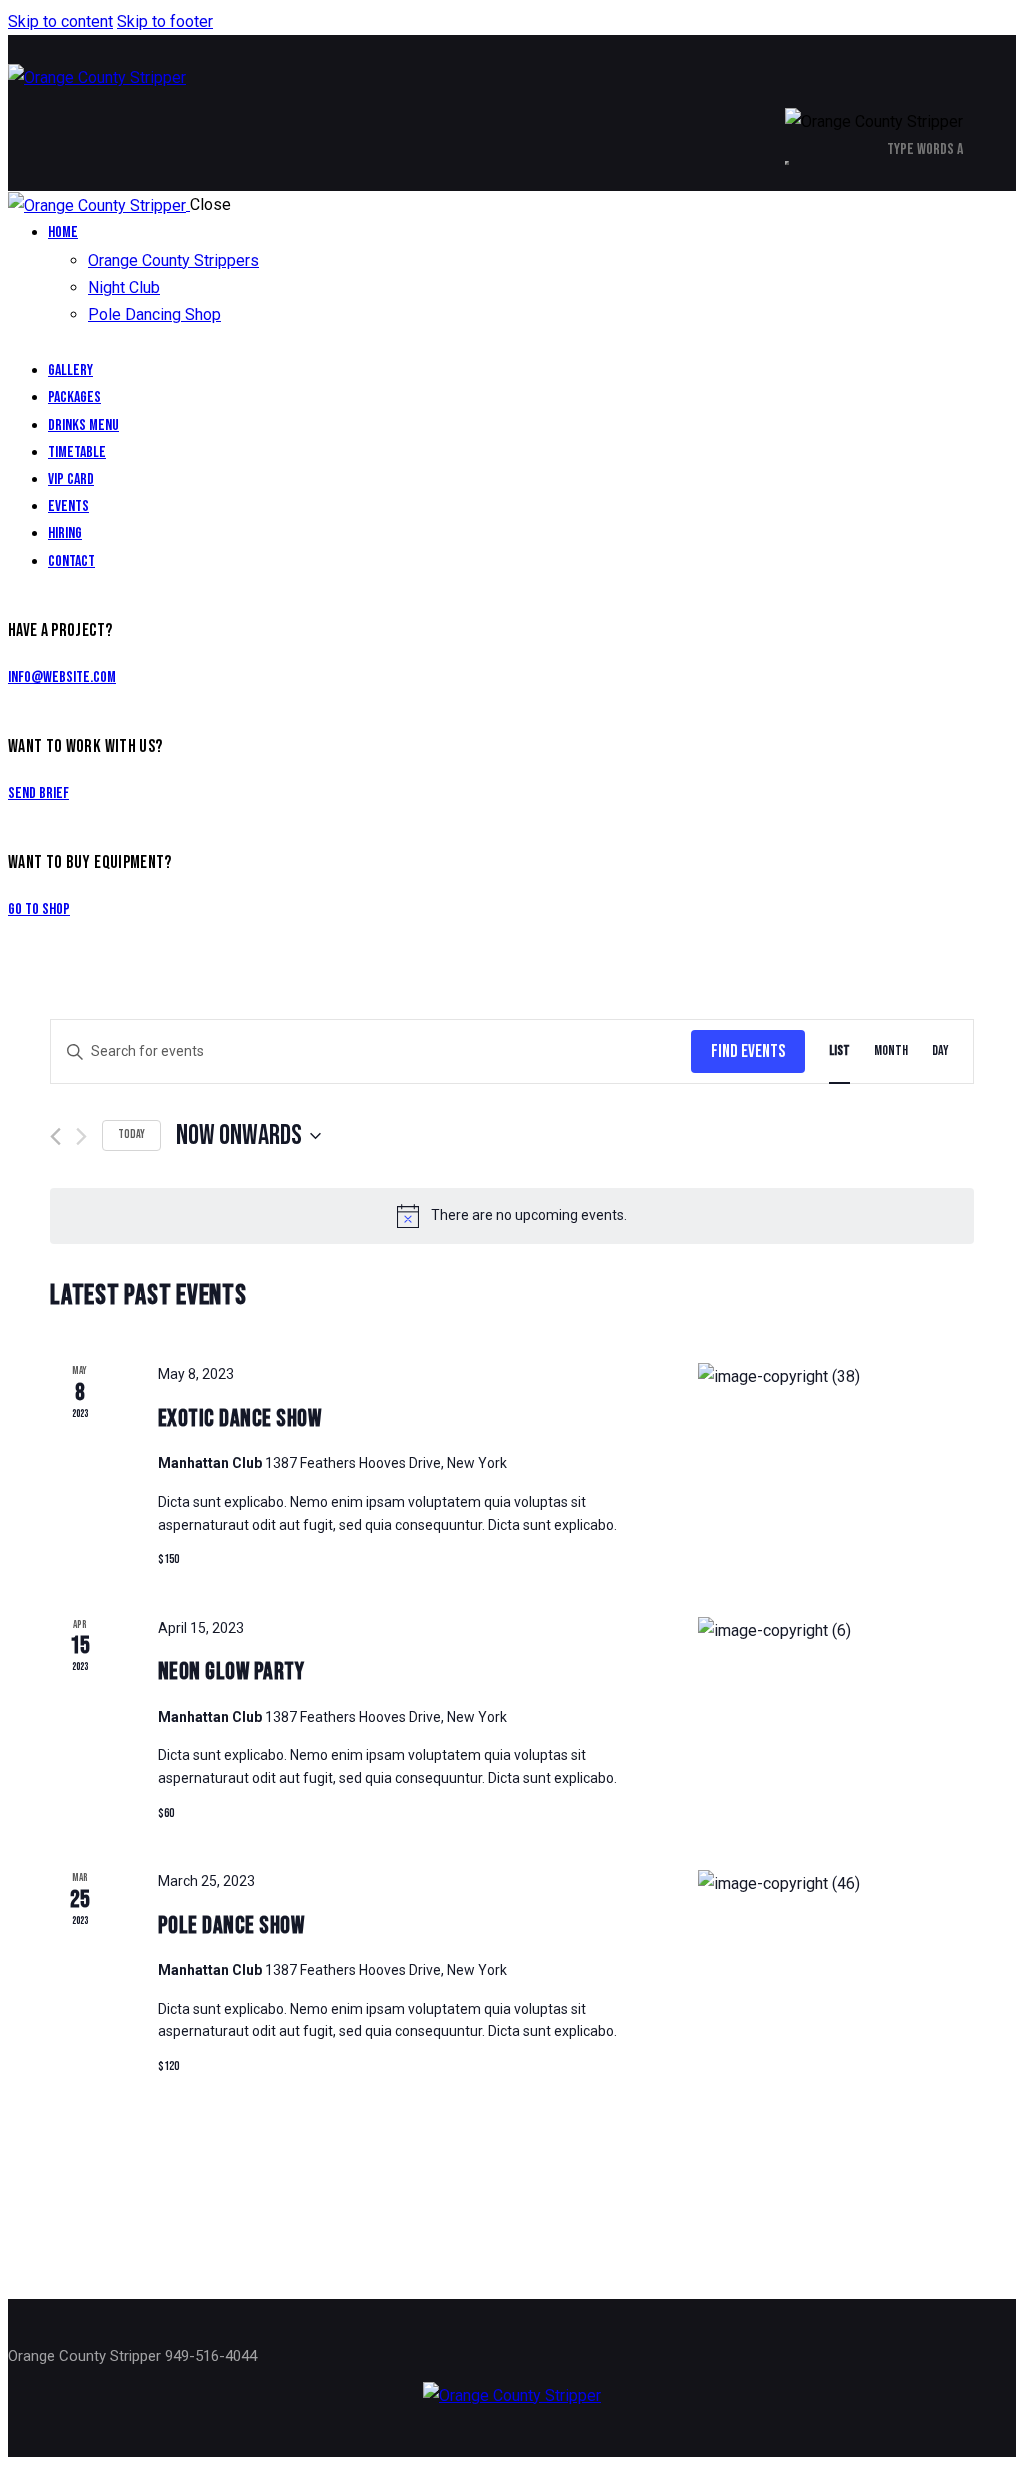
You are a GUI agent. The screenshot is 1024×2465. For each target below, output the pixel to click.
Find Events (748, 1051)
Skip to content (60, 21)
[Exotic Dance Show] (836, 1376)
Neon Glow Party (231, 1671)
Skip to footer (165, 21)
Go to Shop (39, 909)
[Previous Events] (55, 1136)
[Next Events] (81, 1136)
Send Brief (38, 793)
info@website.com (62, 677)
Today (131, 1134)
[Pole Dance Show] (836, 1883)
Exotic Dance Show (240, 1418)
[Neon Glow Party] (836, 1630)
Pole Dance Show (231, 1925)
